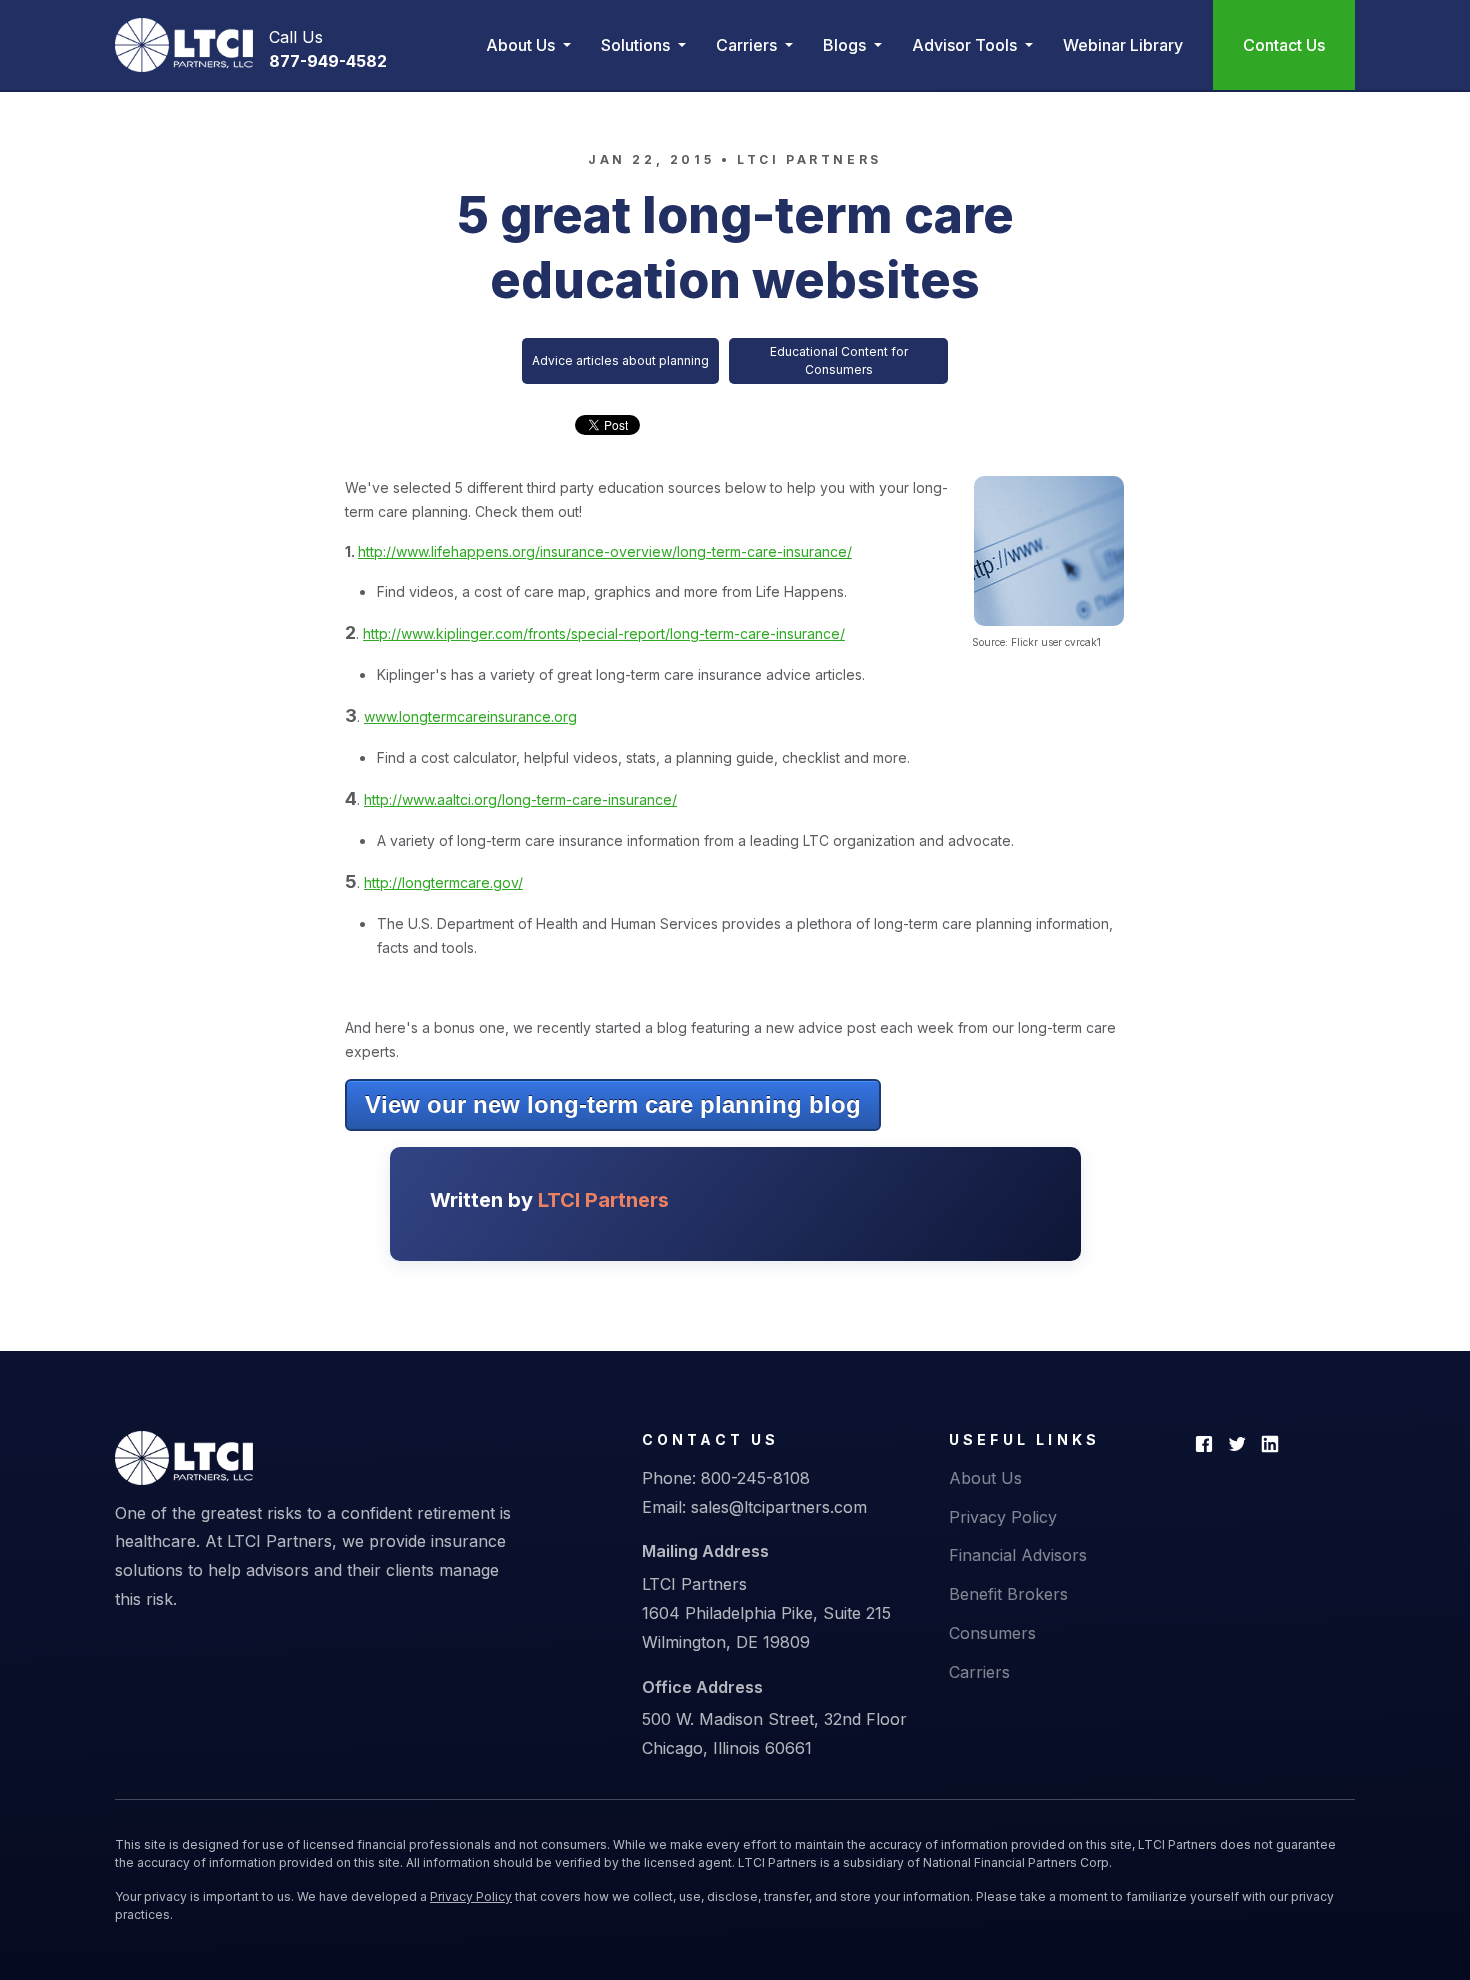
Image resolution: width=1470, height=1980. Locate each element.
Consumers (992, 1633)
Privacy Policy (1003, 1517)
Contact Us (1284, 45)
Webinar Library (1123, 45)
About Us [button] (522, 45)
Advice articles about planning (620, 360)
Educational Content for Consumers (839, 360)
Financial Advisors (1018, 1555)
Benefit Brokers (1008, 1594)
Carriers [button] (748, 45)
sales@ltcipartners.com (779, 1507)
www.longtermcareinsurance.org (470, 716)
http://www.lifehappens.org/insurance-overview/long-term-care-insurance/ (605, 551)
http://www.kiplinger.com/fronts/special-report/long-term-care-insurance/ (604, 633)
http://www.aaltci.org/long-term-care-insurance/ (520, 799)
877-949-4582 (328, 61)
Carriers (979, 1672)
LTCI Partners (809, 159)
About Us (985, 1478)
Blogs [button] (846, 45)
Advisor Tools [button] (966, 45)
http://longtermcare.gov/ (443, 882)
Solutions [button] (637, 45)
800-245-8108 (755, 1478)
